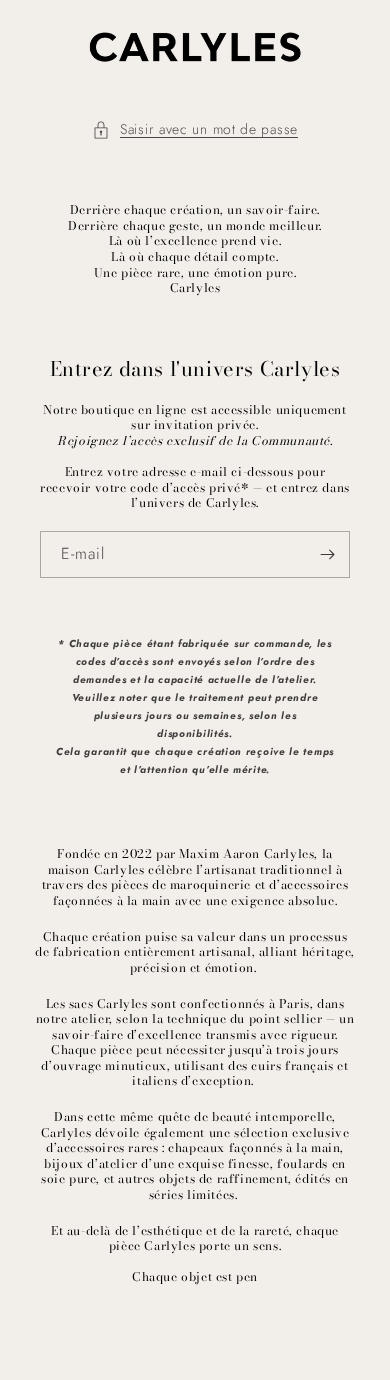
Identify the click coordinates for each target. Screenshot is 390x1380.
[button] (195, 129)
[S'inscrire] (327, 554)
